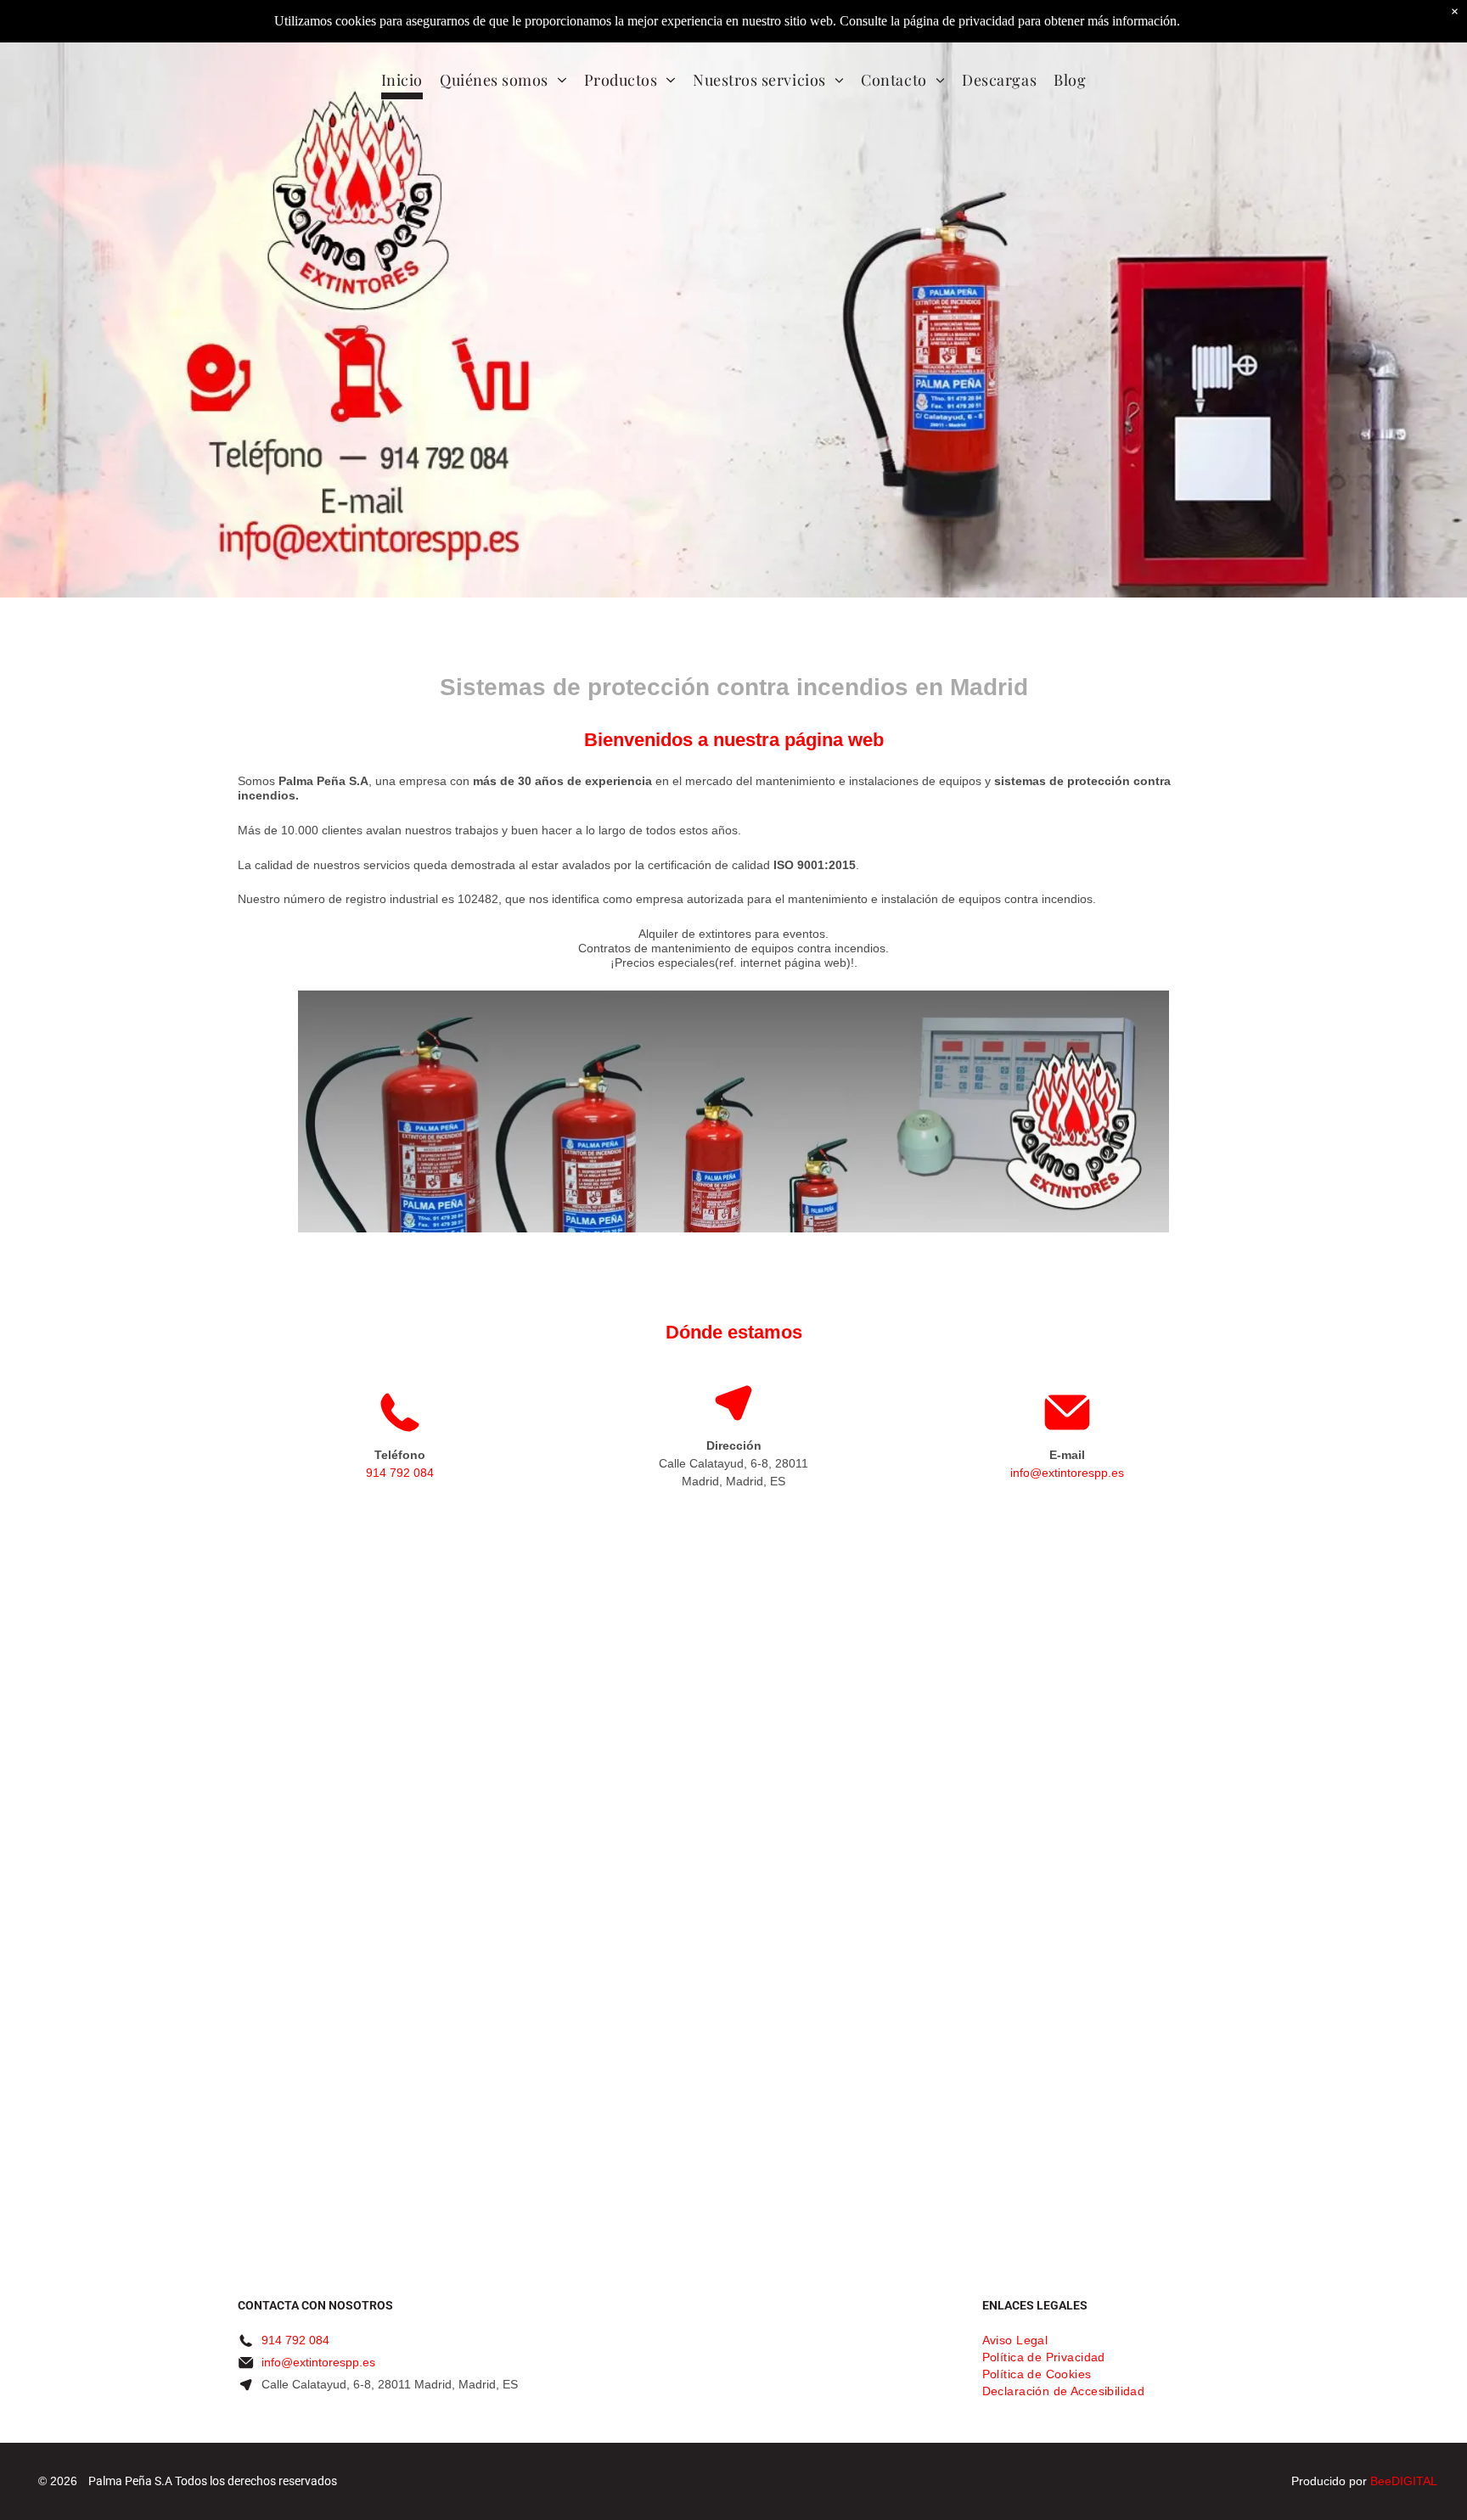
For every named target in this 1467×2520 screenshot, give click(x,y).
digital (1414, 2481)
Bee (1381, 2481)
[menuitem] (402, 82)
